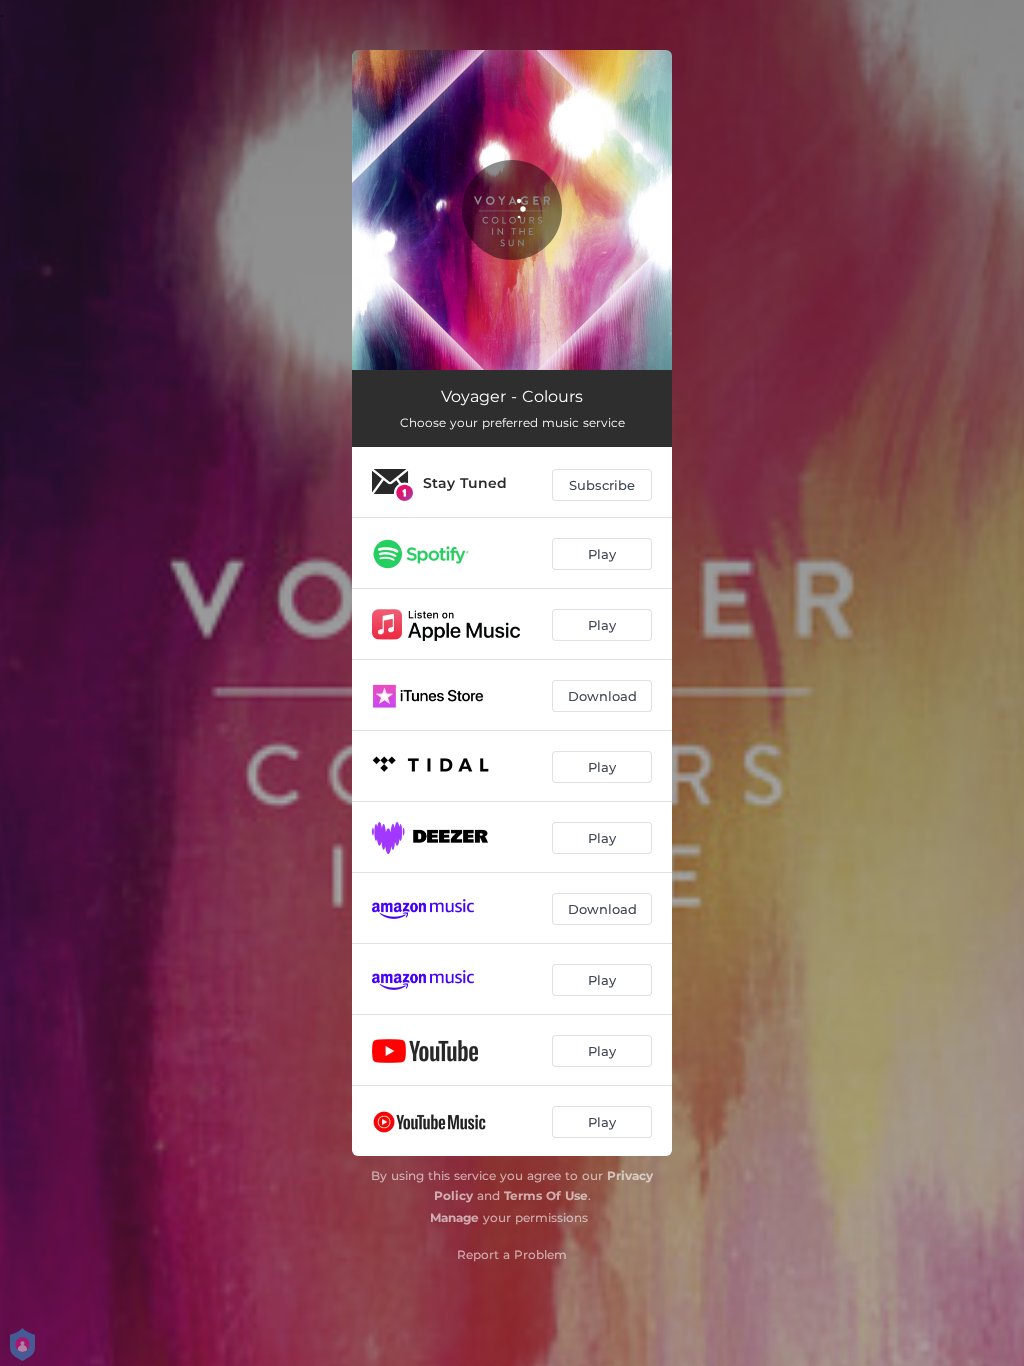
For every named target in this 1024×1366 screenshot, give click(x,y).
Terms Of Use (546, 1195)
